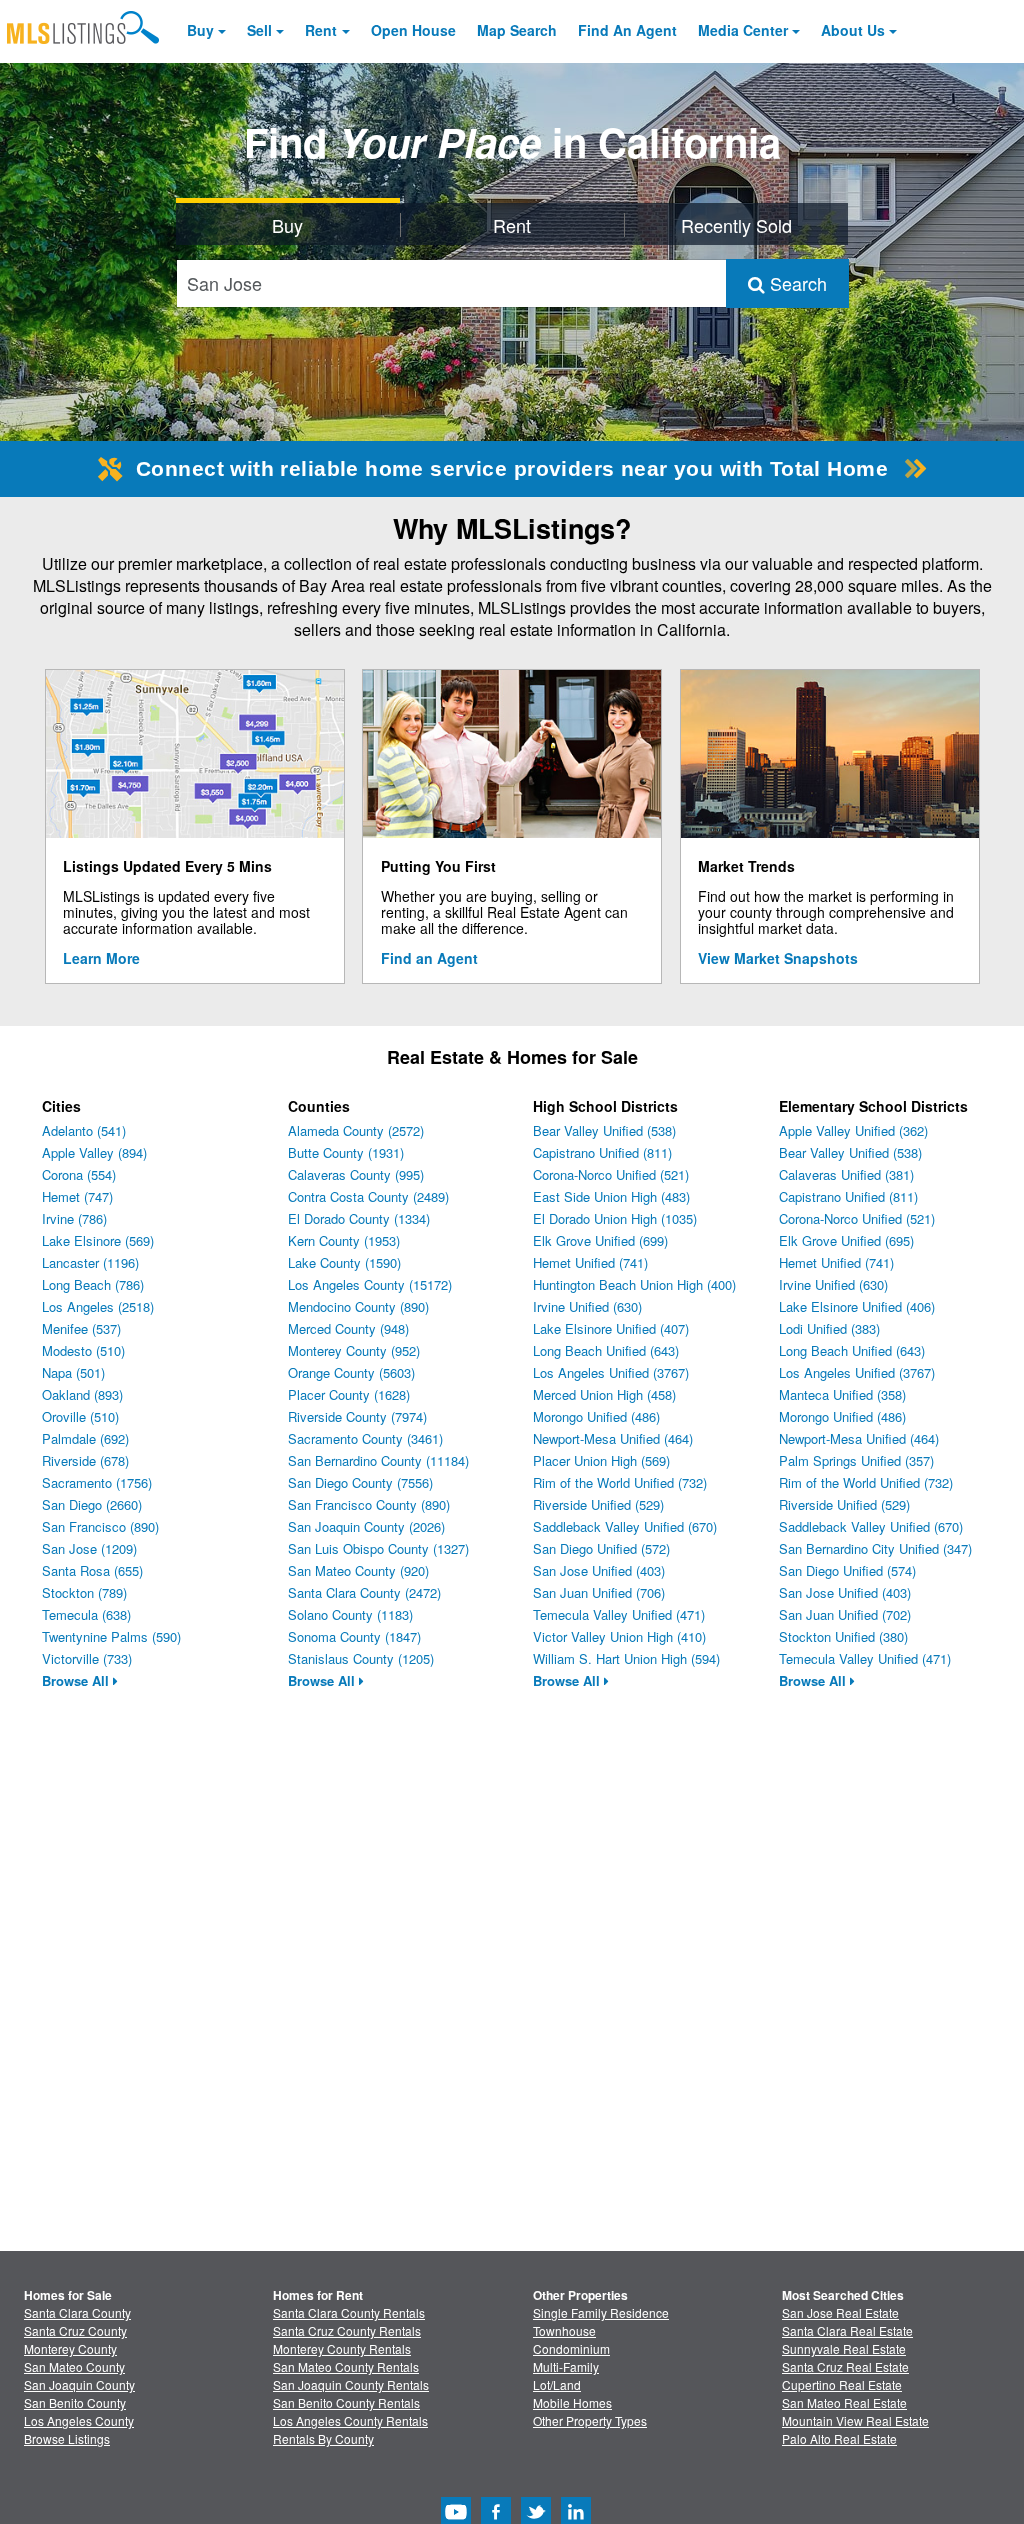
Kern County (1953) (344, 1240)
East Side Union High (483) (611, 1196)
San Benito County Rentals (346, 2402)
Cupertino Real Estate (842, 2384)
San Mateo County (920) (358, 1570)
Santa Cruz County (75, 2330)
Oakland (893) (82, 1394)
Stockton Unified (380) (843, 1636)
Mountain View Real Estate (855, 2420)
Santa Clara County (77, 2312)
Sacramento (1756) (97, 1482)
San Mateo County (74, 2366)
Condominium (571, 2348)
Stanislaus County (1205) (361, 1658)
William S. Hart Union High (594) (626, 1658)
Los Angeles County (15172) (370, 1284)
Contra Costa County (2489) (368, 1196)
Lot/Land (557, 2384)
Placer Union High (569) (601, 1460)
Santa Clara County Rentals (349, 2312)
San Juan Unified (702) (845, 1614)
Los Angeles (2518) (98, 1306)
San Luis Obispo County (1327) (378, 1548)
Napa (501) (73, 1372)
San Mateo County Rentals (346, 2366)
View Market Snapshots (778, 958)
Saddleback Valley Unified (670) (625, 1526)
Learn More (101, 958)
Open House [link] (413, 30)
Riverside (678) (85, 1460)
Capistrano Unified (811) (602, 1152)
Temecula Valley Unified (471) (619, 1614)
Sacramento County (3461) (365, 1438)
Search (796, 283)
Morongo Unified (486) (596, 1416)
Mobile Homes (572, 2402)
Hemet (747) (77, 1196)
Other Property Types (590, 2420)
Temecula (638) (86, 1614)
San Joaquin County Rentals (351, 2384)
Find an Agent (429, 958)
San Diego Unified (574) (847, 1570)
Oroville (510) (80, 1416)
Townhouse (564, 2330)
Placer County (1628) (349, 1394)
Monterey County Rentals (342, 2348)
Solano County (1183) (350, 1614)
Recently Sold (736, 225)
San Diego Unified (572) (601, 1548)
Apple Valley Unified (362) (853, 1130)
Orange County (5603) (351, 1372)
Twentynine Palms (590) (111, 1636)
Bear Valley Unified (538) (604, 1130)
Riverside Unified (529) (598, 1504)
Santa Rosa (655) (92, 1570)
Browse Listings (67, 2438)
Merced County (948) (348, 1328)
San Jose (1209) (89, 1548)
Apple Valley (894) (94, 1152)
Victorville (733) (87, 1658)
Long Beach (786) (93, 1284)
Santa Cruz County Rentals (347, 2330)
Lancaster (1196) (90, 1262)
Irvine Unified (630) (587, 1306)
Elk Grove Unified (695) (846, 1240)
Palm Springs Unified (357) (856, 1460)
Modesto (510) (83, 1350)
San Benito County (75, 2402)
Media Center (743, 30)
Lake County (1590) (344, 1262)
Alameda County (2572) (356, 1130)
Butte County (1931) (346, 1152)
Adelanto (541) (84, 1130)
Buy (200, 30)
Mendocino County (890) (358, 1306)
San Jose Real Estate (840, 2312)
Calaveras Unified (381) (846, 1174)
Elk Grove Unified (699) (600, 1240)
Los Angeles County (79, 2420)
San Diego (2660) (92, 1504)
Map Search (517, 30)
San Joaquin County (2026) (366, 1526)
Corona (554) (79, 1174)
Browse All (77, 1680)
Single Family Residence (601, 2312)
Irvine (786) (74, 1218)
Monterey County (70, 2348)
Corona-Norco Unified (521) (611, 1174)
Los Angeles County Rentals (350, 2420)
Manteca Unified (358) (842, 1394)
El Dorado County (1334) (359, 1218)
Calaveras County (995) (356, 1174)
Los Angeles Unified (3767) (611, 1372)
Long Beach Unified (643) (606, 1350)
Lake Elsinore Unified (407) (611, 1328)
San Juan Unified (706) (599, 1592)
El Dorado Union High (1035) (615, 1218)
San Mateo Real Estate (844, 2402)
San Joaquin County (79, 2384)
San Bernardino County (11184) (378, 1460)
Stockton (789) (84, 1592)
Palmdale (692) (85, 1438)
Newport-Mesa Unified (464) (613, 1438)
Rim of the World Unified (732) (620, 1482)
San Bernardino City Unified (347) (875, 1548)
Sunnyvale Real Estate (844, 2348)
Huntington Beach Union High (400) (634, 1284)
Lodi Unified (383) (829, 1328)
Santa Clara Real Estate (847, 2330)
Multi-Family (566, 2366)
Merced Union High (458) (604, 1394)
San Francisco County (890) (369, 1504)
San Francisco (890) (100, 1526)
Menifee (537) (81, 1328)
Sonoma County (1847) (354, 1636)
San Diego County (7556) (360, 1482)
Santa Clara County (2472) (364, 1592)
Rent (321, 30)
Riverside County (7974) (357, 1416)
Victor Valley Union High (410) (619, 1636)
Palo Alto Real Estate (839, 2438)
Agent (627, 30)
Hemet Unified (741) (590, 1262)
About (853, 30)
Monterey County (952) (354, 1350)
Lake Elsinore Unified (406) (857, 1306)
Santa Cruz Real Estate (845, 2366)
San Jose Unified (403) (599, 1570)
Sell (259, 30)
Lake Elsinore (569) (98, 1240)
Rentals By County (323, 2438)
